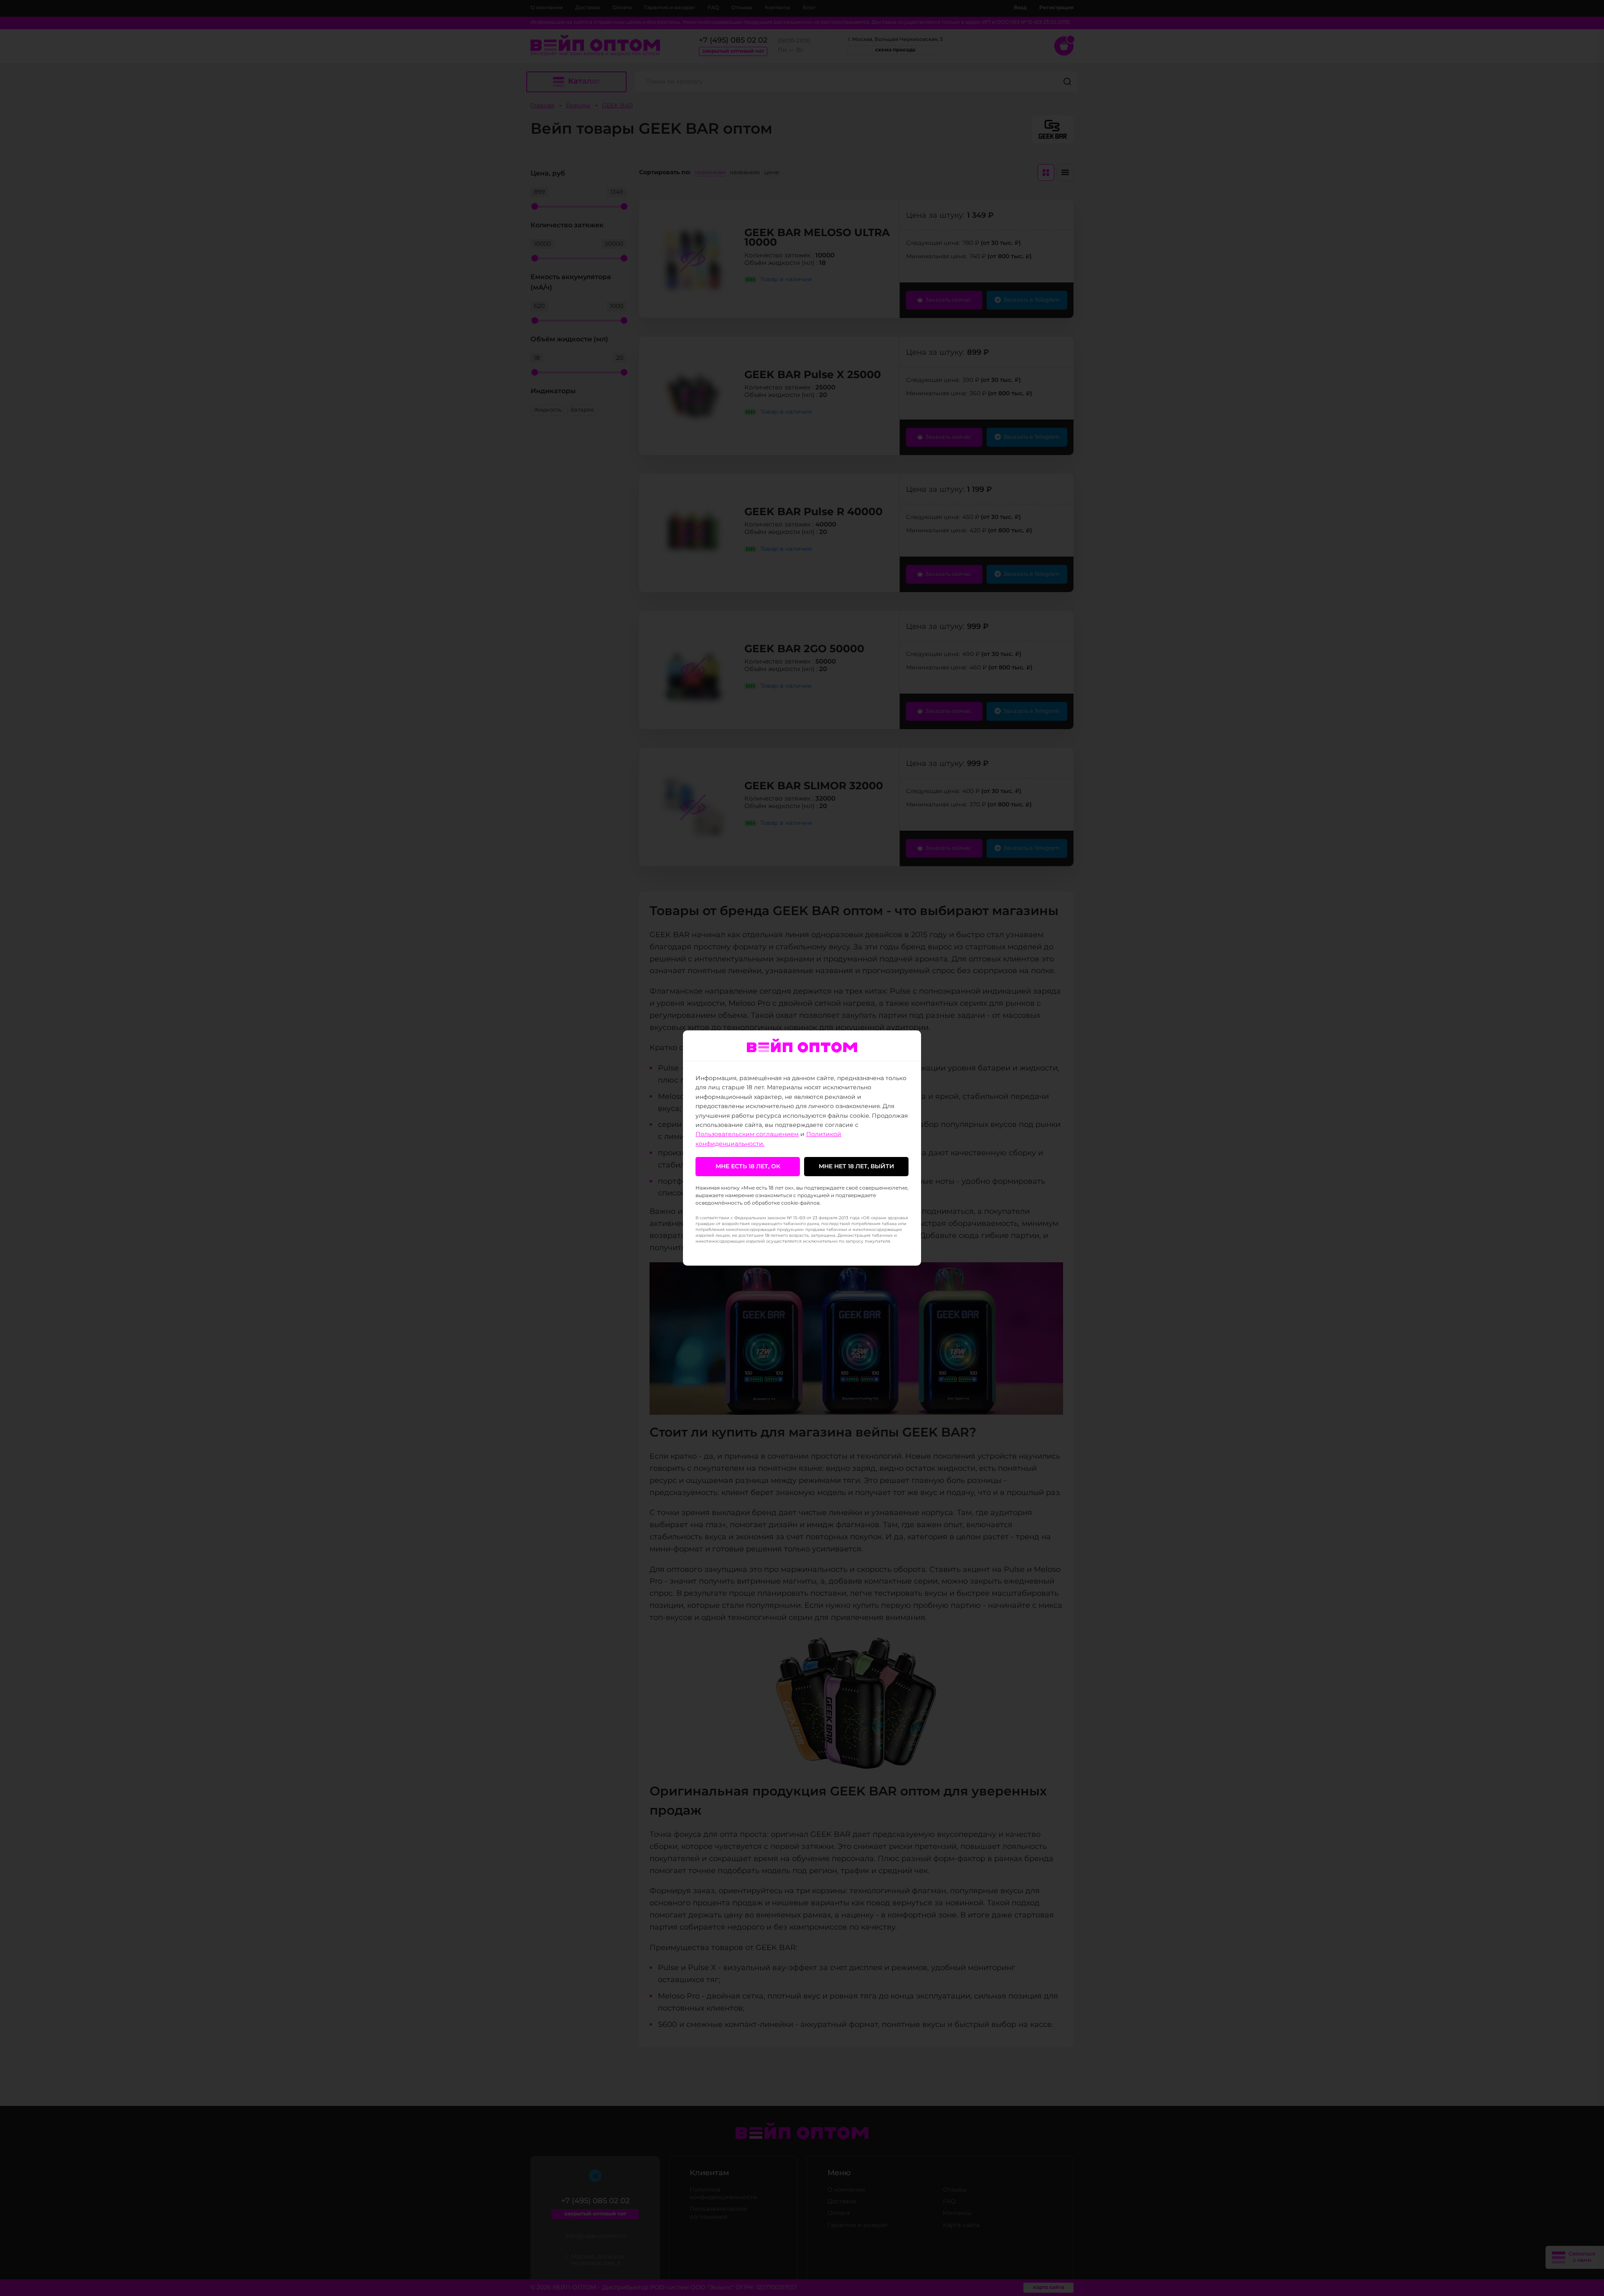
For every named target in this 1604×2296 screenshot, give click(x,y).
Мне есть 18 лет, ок (748, 1167)
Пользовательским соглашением (747, 1134)
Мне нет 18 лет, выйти (857, 1167)
